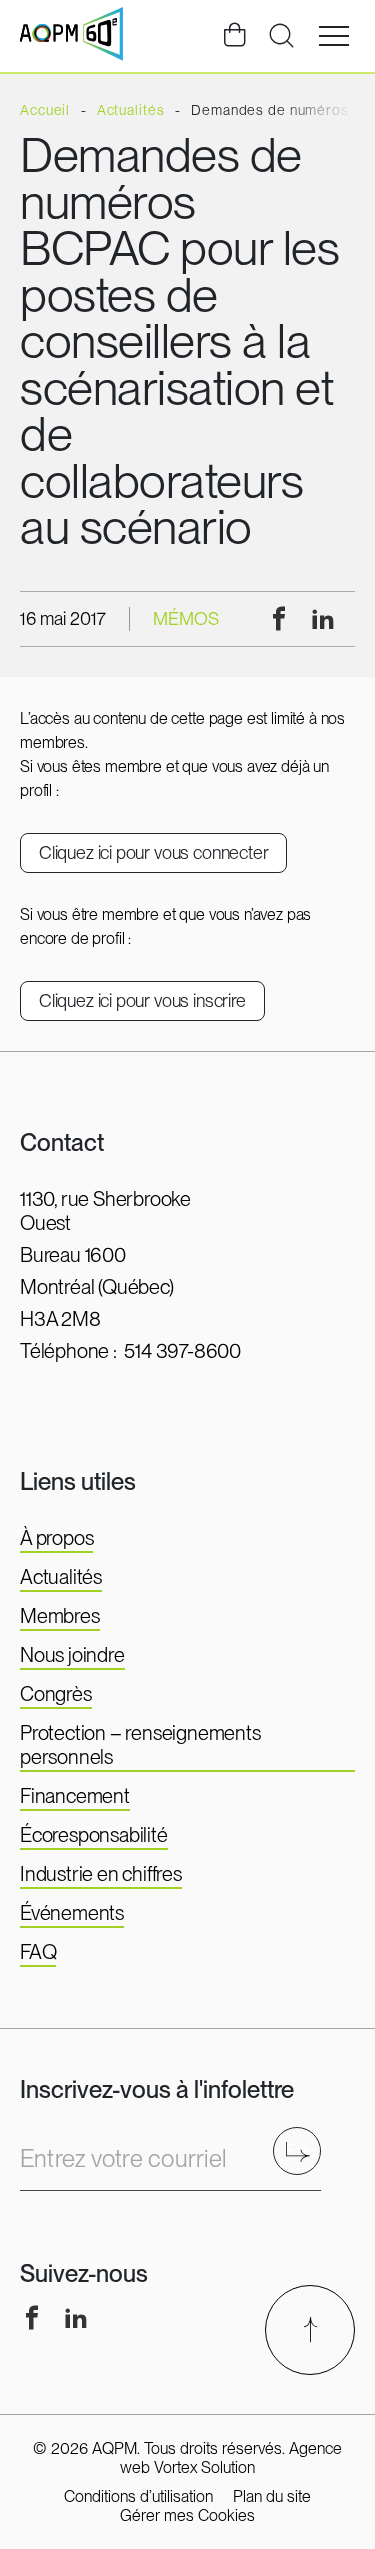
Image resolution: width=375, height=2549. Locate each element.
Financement (75, 1796)
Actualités (61, 1577)
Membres (60, 1616)
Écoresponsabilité (94, 1835)
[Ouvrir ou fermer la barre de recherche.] (281, 36)
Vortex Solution (204, 2467)
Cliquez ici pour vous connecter (153, 852)
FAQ (38, 1952)
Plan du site (272, 2496)
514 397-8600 (182, 1351)
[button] (334, 36)
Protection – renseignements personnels (140, 1745)
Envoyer (303, 2150)
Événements (72, 1913)
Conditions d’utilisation (138, 2496)
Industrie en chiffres (101, 1874)
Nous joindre (72, 1655)
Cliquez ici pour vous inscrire (142, 1000)
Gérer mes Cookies (187, 2515)
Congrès (56, 1694)
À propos (56, 1538)
